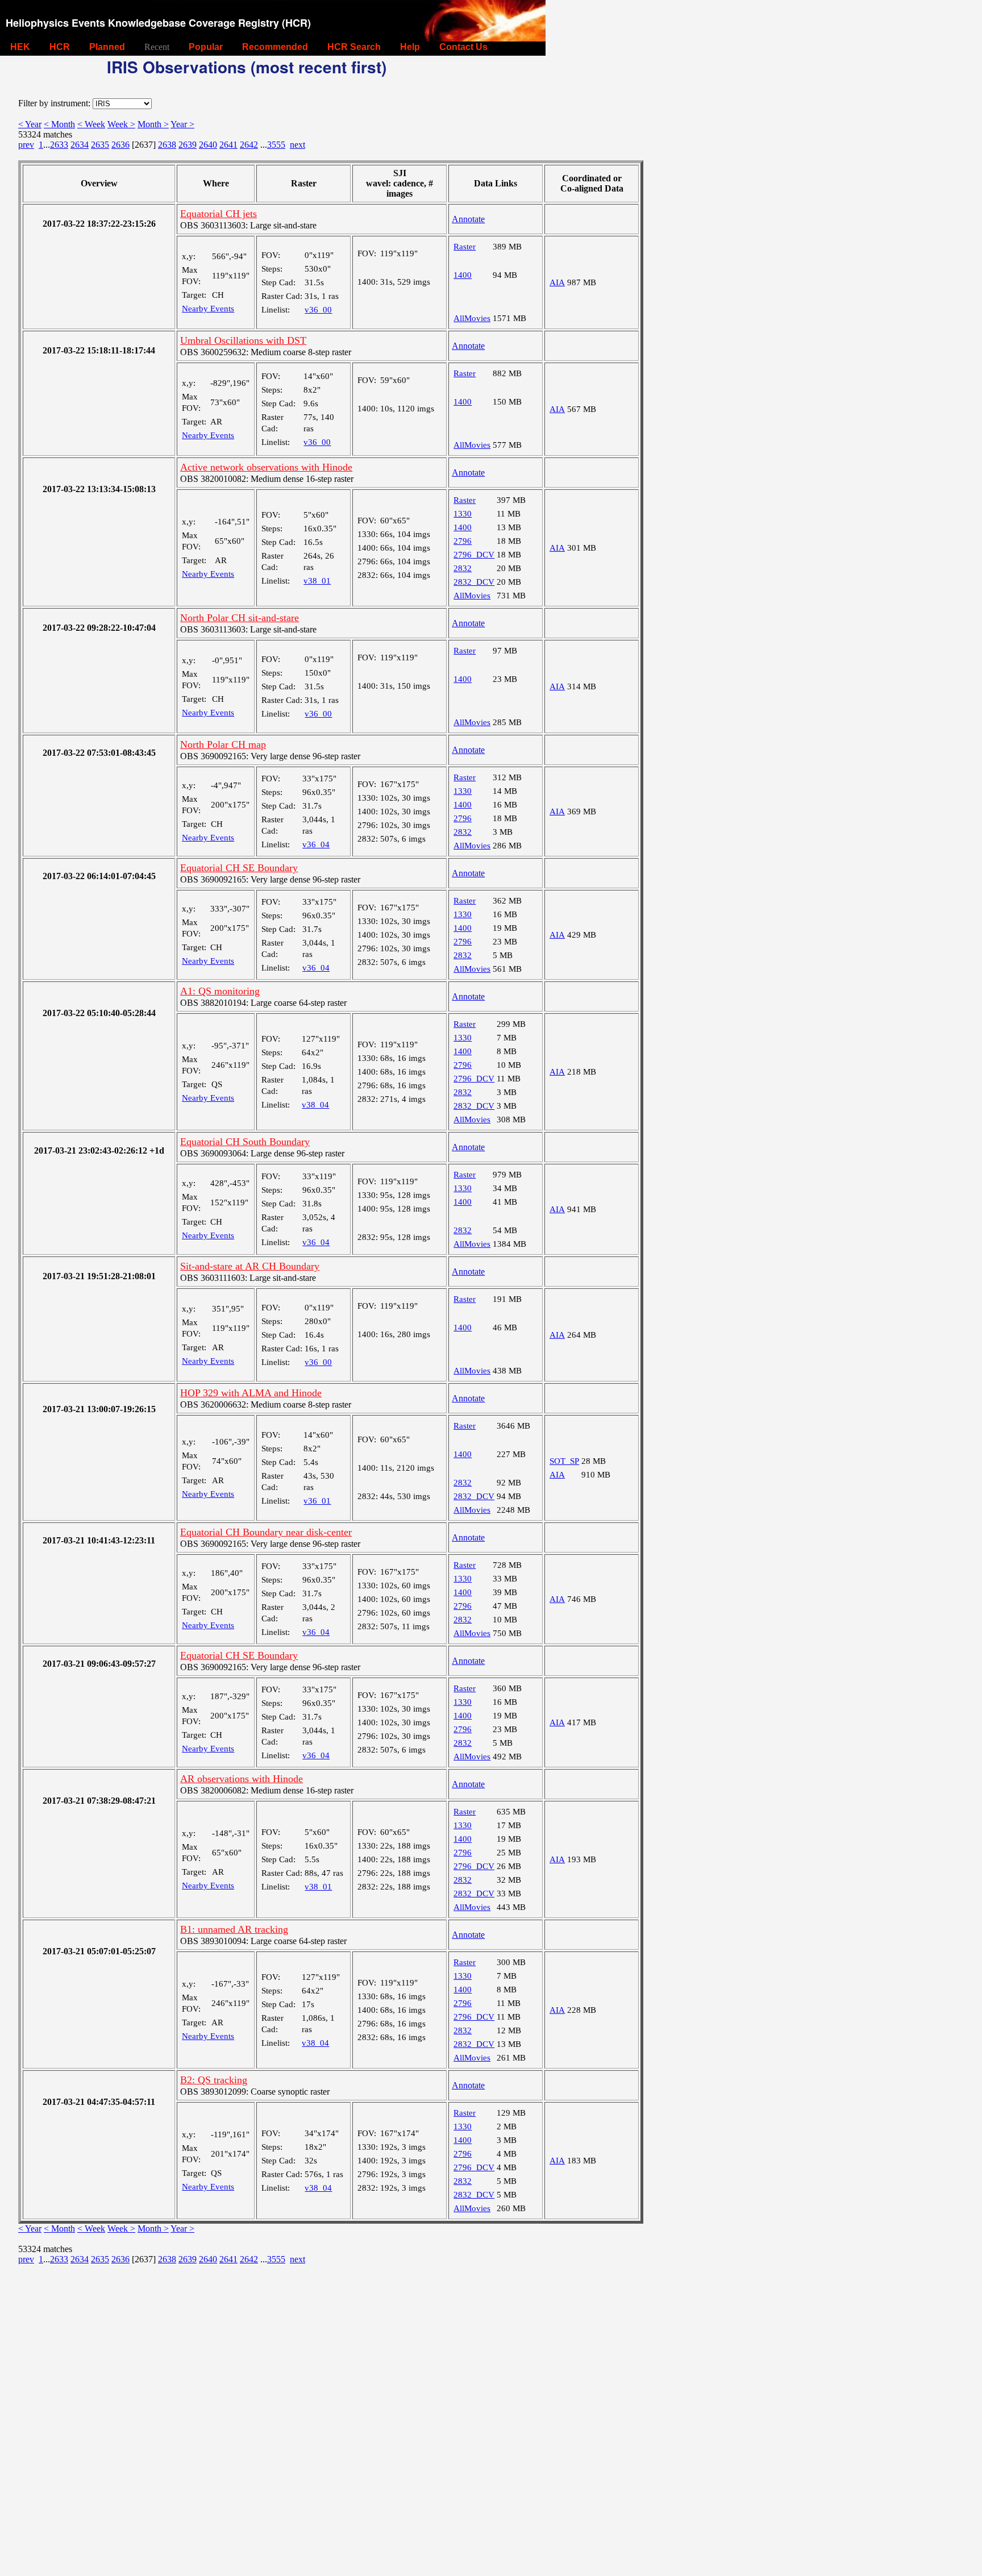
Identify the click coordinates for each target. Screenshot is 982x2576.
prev (26, 145)
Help (410, 47)
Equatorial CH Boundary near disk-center (266, 1532)
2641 (228, 145)
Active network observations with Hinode (266, 467)
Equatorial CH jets (219, 214)
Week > (121, 124)
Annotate (468, 219)
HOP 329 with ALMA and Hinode (251, 1393)
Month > (153, 124)
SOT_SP (564, 1461)
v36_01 (317, 1501)
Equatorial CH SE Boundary (239, 868)
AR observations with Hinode (242, 1779)
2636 (120, 145)
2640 (208, 145)
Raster (465, 247)
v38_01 (317, 581)
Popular (206, 47)
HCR (60, 47)
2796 (463, 541)
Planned (107, 47)
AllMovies (472, 318)
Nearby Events (208, 309)
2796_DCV (474, 555)
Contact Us (463, 47)
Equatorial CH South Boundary (245, 1142)
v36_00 (318, 310)
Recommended (275, 47)
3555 (276, 145)
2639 (188, 145)
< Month (59, 124)
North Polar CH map (223, 744)
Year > (182, 124)
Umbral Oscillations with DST (243, 340)
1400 (463, 275)
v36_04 (316, 844)
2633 (59, 145)
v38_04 (315, 1105)
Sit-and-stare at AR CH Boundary (250, 1266)
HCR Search (354, 47)
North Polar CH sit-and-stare (240, 618)
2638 (167, 145)
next (297, 145)
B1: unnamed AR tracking (234, 1929)
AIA (557, 282)
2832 (463, 568)
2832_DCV (474, 582)
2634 (80, 145)
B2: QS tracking (214, 2080)
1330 (463, 514)
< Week (91, 124)
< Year (30, 124)
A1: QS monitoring (220, 991)
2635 (100, 145)
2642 (249, 145)
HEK (20, 47)
